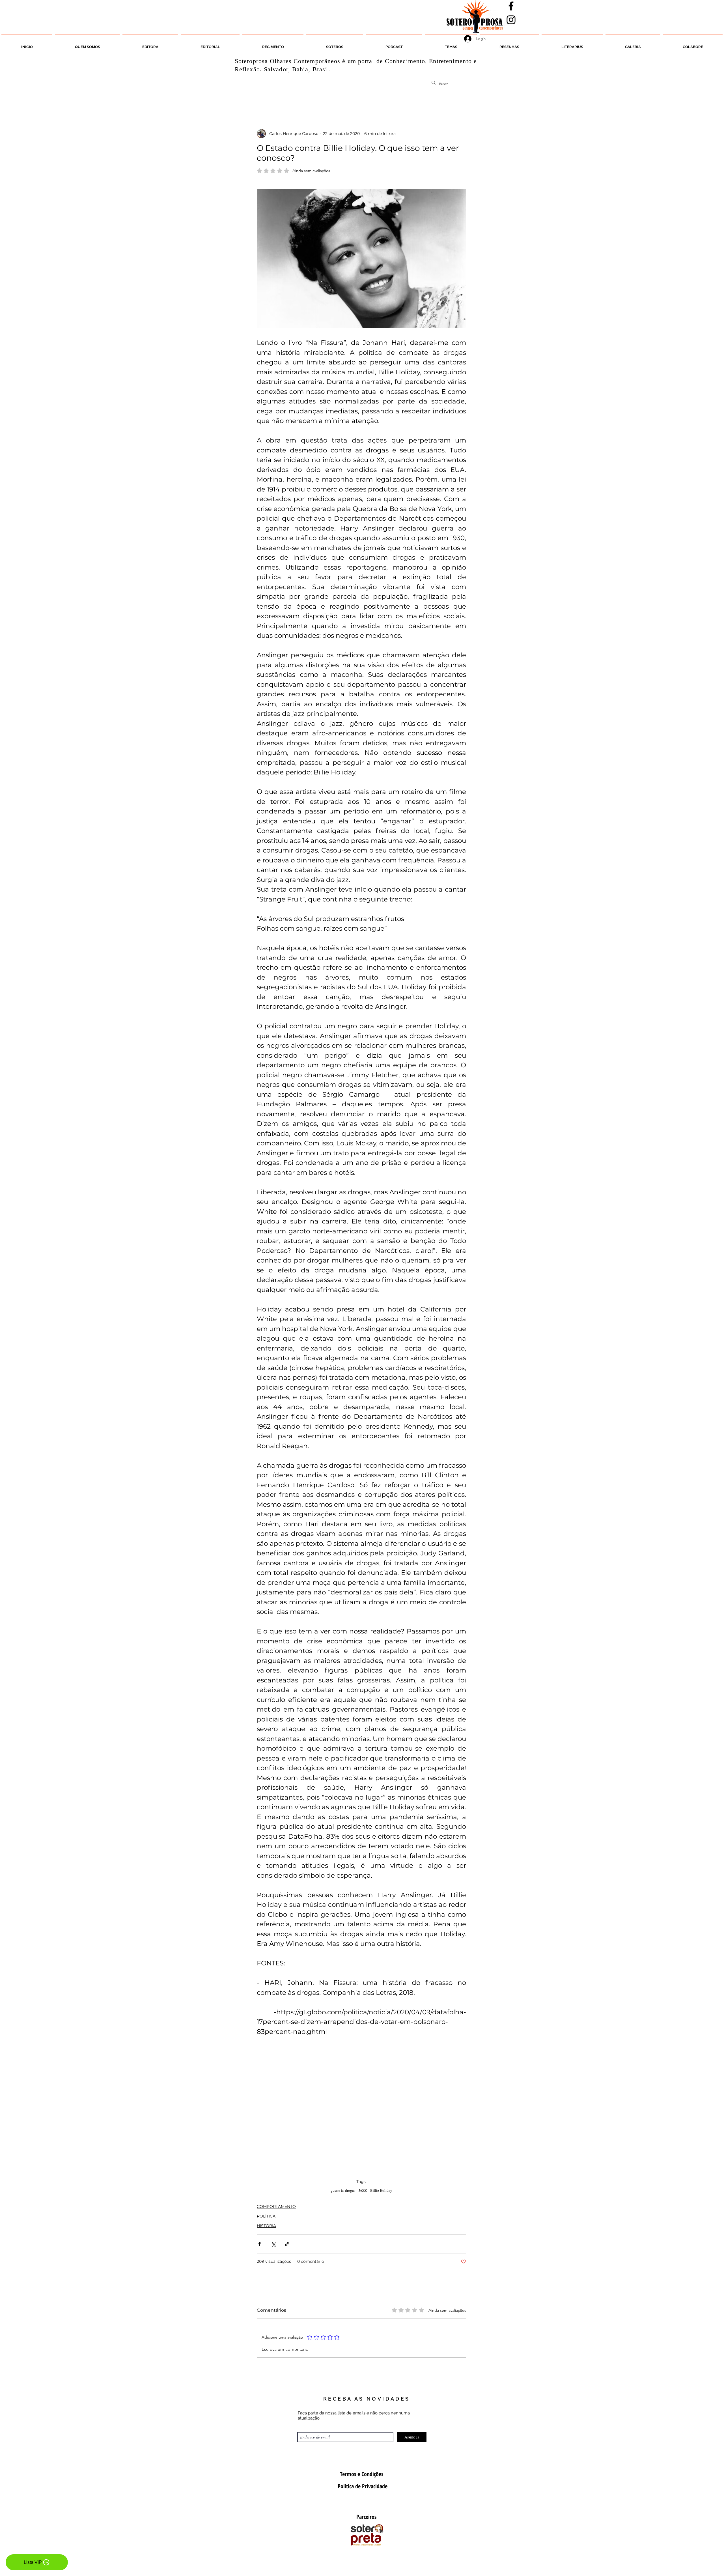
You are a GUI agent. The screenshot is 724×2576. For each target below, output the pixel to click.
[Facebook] (511, 6)
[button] (335, 44)
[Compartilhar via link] (287, 2244)
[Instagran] (511, 20)
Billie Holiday (381, 2190)
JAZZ (363, 2190)
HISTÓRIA (266, 2226)
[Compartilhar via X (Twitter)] (273, 2244)
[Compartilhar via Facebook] (259, 2244)
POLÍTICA (266, 2216)
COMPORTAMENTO (276, 2206)
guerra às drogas (343, 2190)
